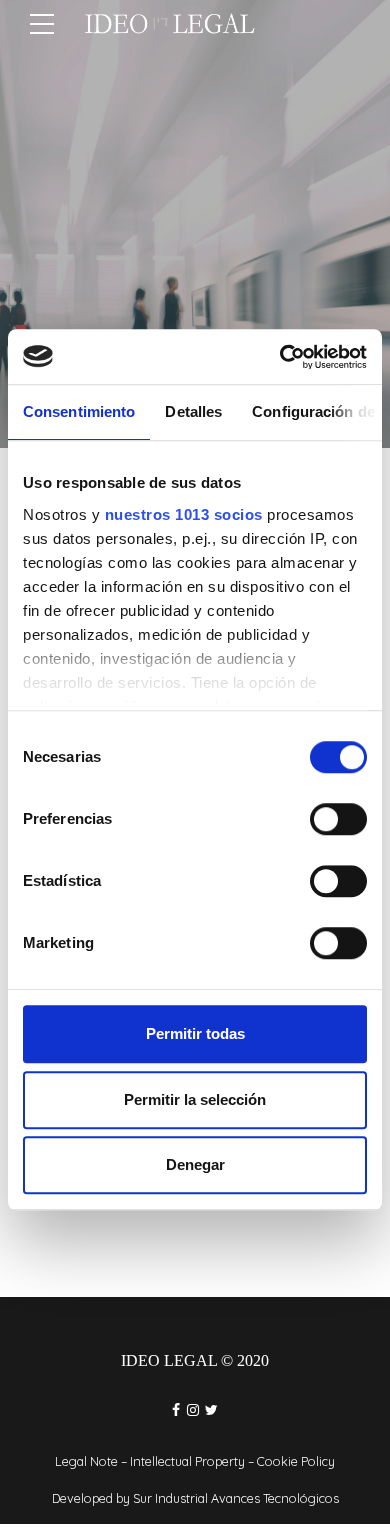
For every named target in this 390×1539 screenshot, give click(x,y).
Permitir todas (195, 1033)
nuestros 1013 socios (184, 514)
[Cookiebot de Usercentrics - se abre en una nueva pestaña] (280, 357)
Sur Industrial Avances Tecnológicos (236, 1498)
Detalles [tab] (193, 411)
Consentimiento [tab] (79, 411)
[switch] (338, 819)
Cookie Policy (296, 1461)
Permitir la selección (195, 1099)
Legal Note (86, 1461)
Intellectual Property (187, 1461)
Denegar (195, 1164)
